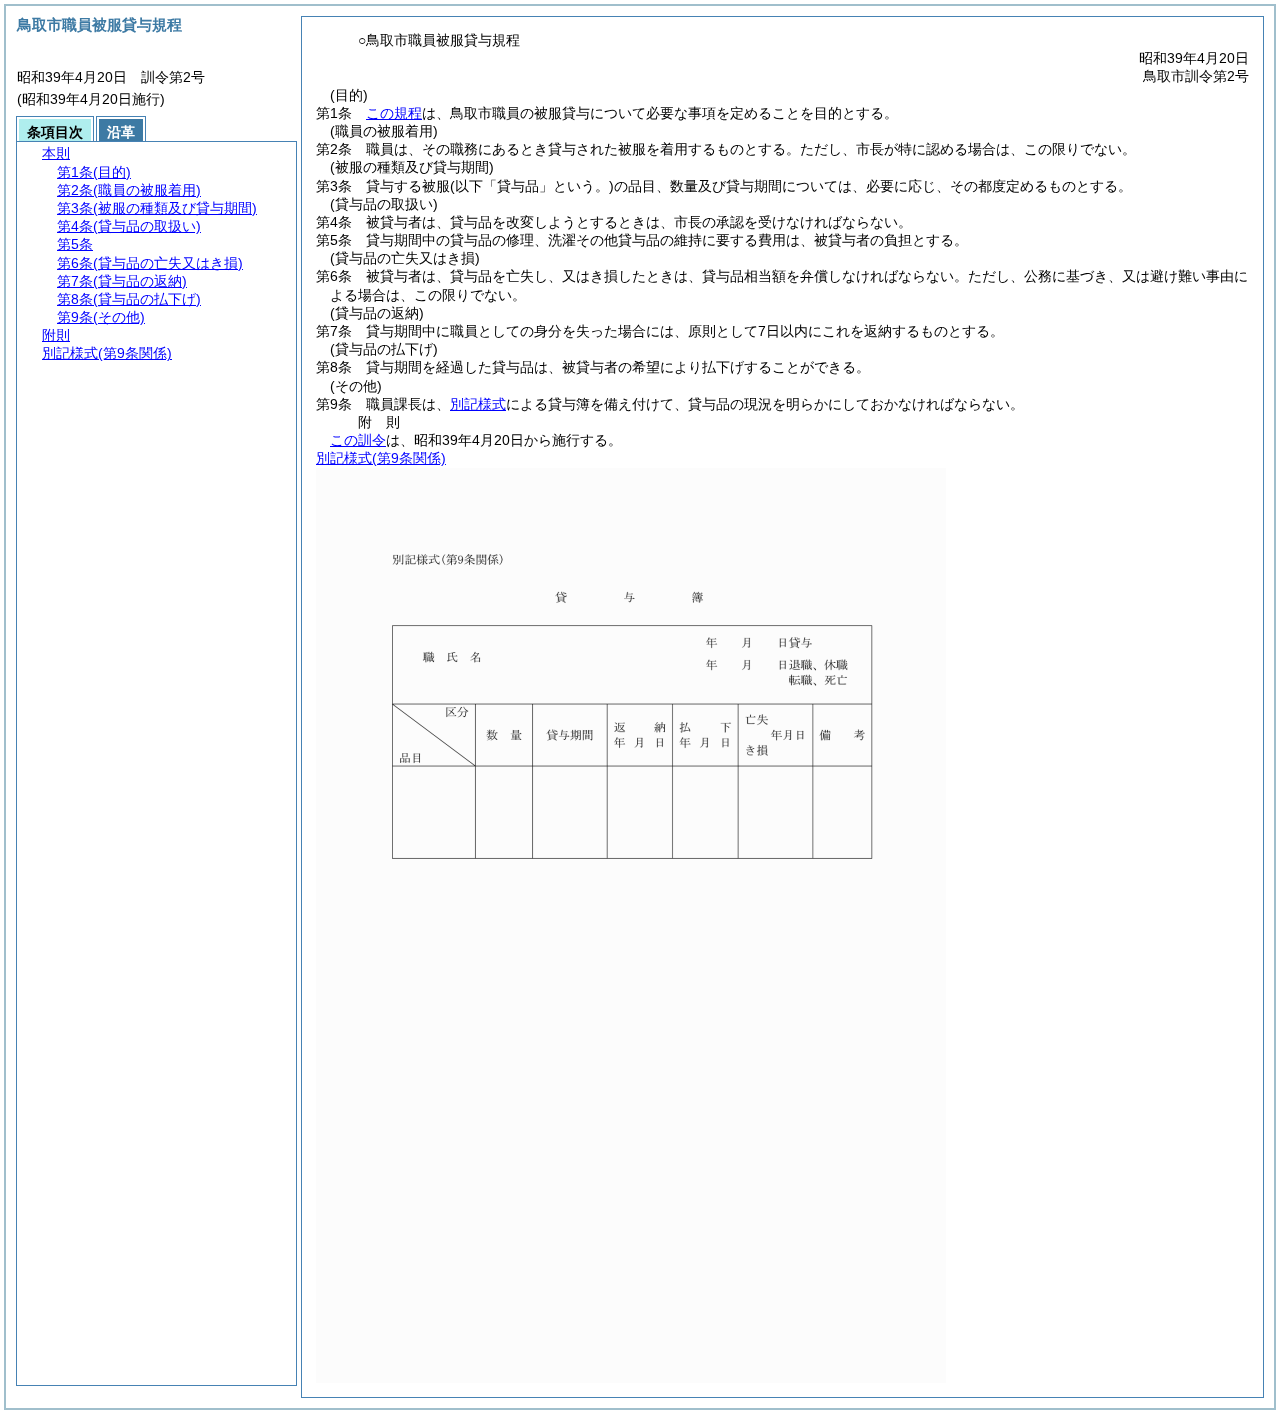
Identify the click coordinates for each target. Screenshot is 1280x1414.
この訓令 (358, 440)
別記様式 (478, 404)
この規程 (394, 113)
